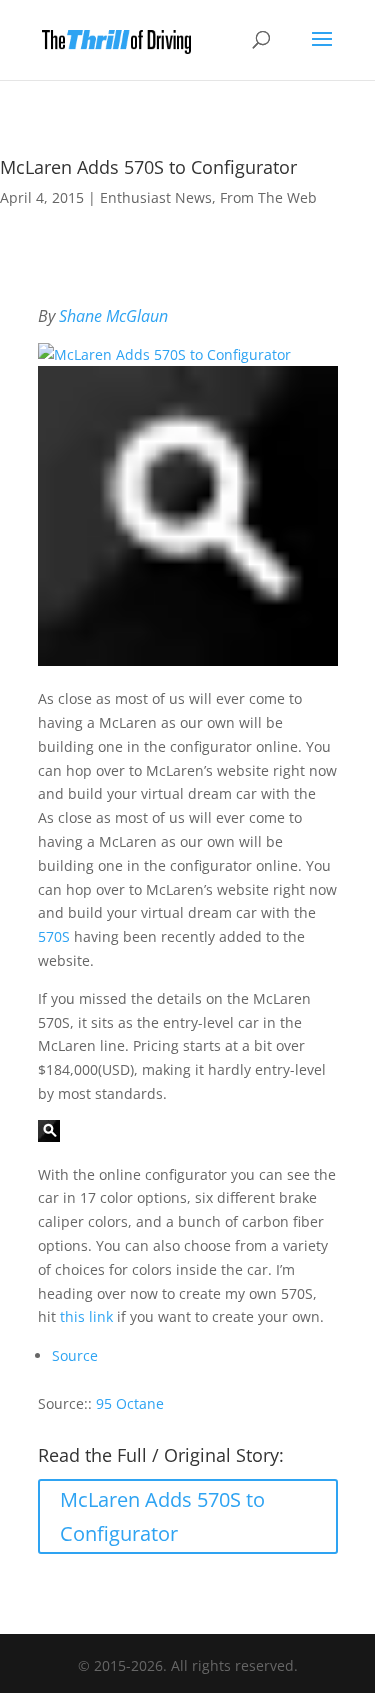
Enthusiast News (156, 197)
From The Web (268, 197)
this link (86, 1316)
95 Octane (130, 1403)
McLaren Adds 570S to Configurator (162, 1516)
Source (75, 1355)
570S (54, 936)
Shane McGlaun (113, 316)
